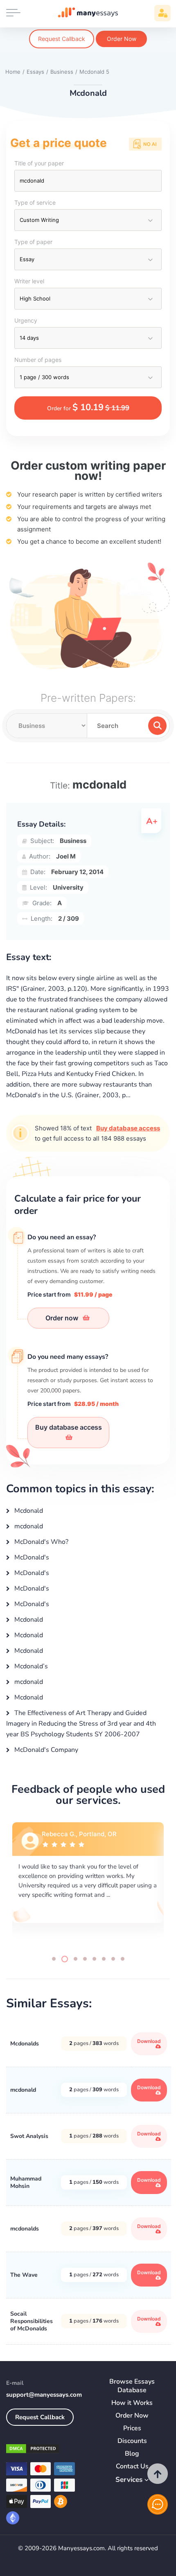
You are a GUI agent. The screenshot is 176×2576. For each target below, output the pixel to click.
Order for (88, 407)
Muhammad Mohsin (26, 2182)
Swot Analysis (29, 2136)
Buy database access (128, 1128)
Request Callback (62, 39)
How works (132, 2403)
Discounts (132, 2441)
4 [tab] (85, 1959)
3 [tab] (74, 1959)
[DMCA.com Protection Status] (33, 2450)
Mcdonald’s (30, 1666)
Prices (132, 2428)
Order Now (122, 39)
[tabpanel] (88, 1882)
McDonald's (31, 1557)
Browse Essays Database (132, 2386)
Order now (63, 1318)
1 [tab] (54, 1959)
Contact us (132, 2466)
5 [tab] (94, 1959)
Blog (132, 2454)
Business (73, 841)
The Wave (24, 2275)
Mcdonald (28, 1511)
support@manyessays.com (44, 2395)
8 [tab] (123, 1959)
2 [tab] (63, 1959)
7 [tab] (113, 1959)
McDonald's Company (45, 1750)
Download (149, 2041)
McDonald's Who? (41, 1542)
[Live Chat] (158, 2504)
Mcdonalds (25, 2044)
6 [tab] (104, 1959)
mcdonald (28, 1526)
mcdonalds (25, 2229)
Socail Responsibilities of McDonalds (32, 2321)
